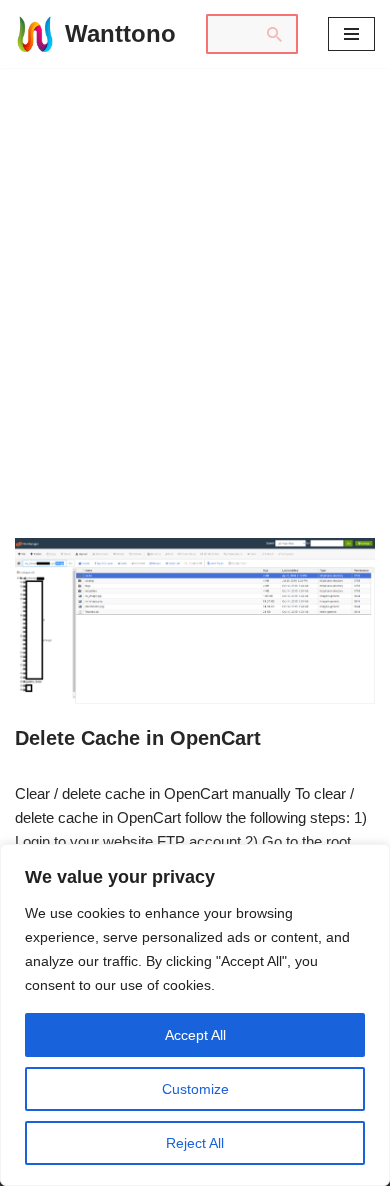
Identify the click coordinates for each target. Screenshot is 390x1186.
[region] (195, 1015)
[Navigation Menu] (351, 34)
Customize (195, 1089)
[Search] (275, 34)
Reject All (195, 1143)
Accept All (195, 1035)
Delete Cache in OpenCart (138, 738)
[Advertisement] (195, 273)
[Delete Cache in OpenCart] (195, 621)
